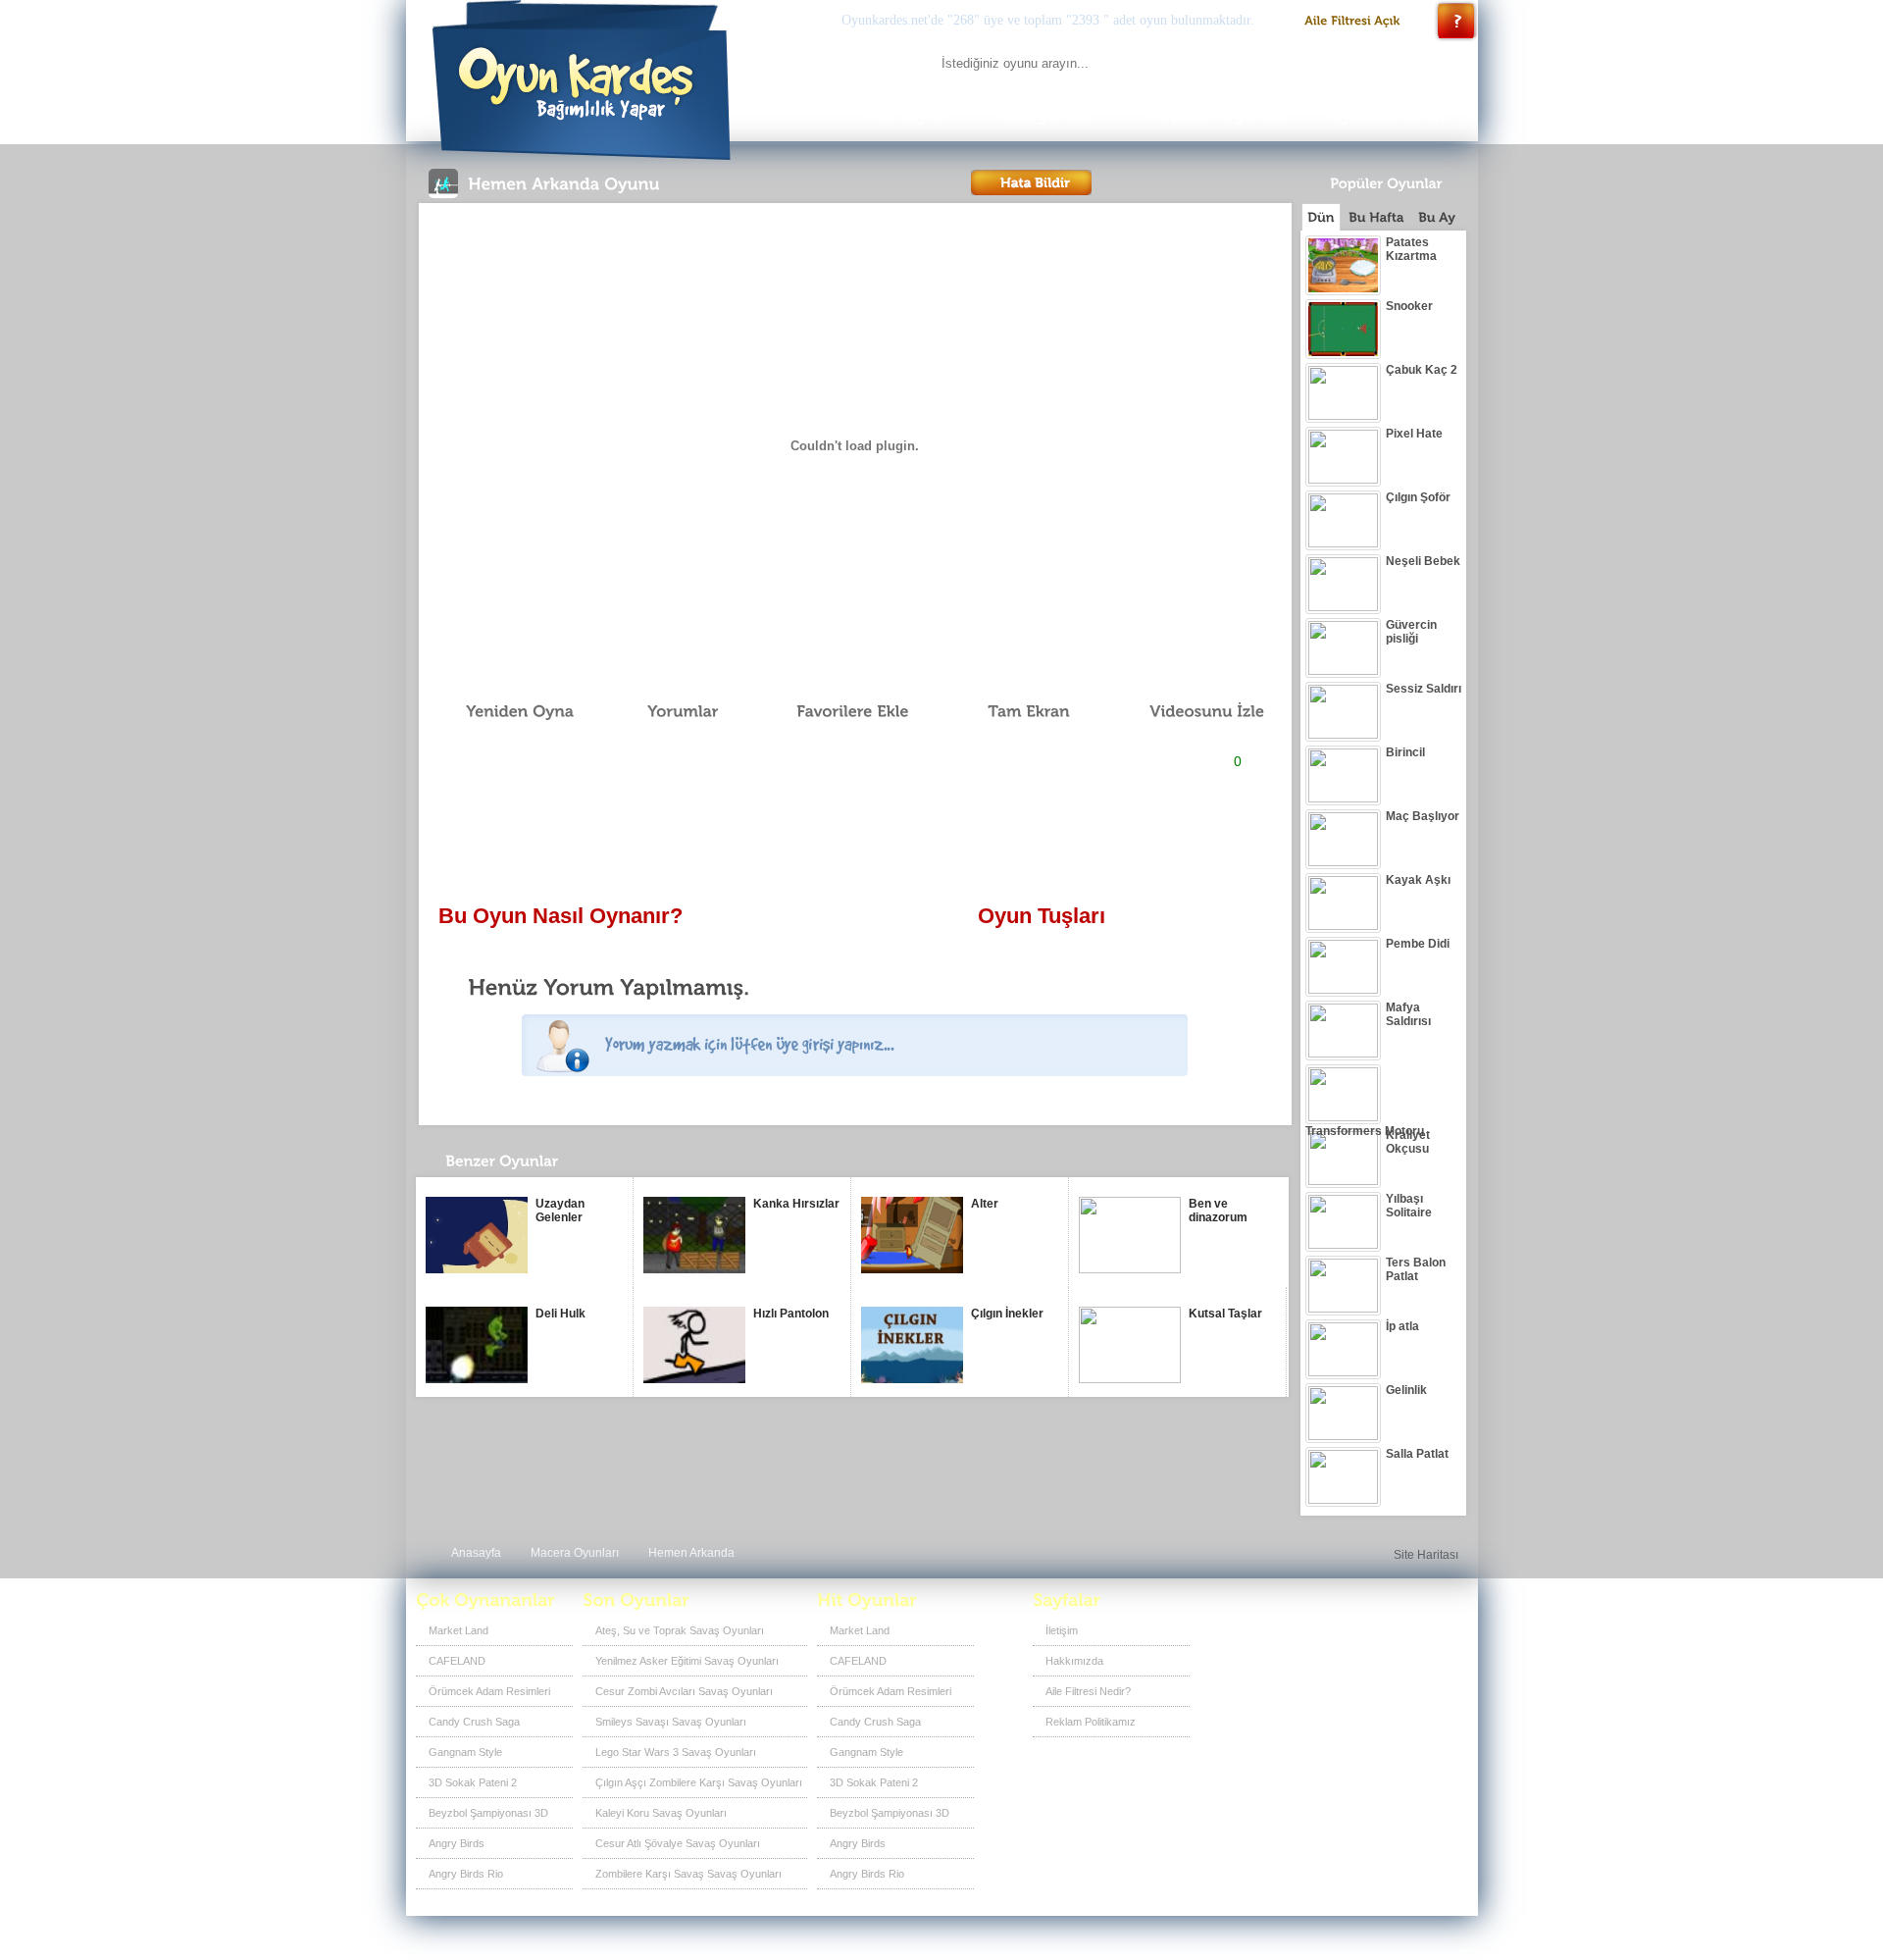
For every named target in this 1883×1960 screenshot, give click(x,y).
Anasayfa (476, 1553)
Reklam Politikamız (1091, 1722)
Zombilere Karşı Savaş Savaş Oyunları (688, 1874)
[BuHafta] (1376, 217)
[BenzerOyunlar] (537, 1166)
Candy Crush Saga (474, 1722)
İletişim (1062, 1630)
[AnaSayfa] (902, 115)
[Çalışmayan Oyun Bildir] (1031, 182)
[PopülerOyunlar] (1220, 115)
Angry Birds (457, 1843)
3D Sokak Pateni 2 (473, 1782)
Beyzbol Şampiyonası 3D (488, 1813)
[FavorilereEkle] (840, 711)
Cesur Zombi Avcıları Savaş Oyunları (684, 1691)
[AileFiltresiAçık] (1353, 21)
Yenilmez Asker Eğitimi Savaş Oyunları (687, 1661)
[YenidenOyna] (509, 711)
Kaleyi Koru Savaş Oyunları (661, 1813)
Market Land (458, 1630)
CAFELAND (457, 1661)
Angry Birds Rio (466, 1874)
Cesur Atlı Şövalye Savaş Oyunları (678, 1843)
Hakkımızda (1074, 1661)
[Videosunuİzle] (1193, 711)
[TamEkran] (1015, 711)
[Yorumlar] (672, 711)
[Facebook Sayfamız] (1349, 1637)
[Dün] (1321, 217)
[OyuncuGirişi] (1393, 115)
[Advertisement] (854, 840)
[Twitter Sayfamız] (1381, 1637)
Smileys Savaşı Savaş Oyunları (671, 1722)
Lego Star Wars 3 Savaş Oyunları (676, 1752)
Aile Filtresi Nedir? (1088, 1691)
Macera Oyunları (575, 1553)
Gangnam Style (465, 1752)
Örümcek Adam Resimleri (489, 1691)
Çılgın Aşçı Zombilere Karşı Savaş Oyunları (699, 1782)
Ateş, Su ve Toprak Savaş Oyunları (680, 1630)
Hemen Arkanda (691, 1553)
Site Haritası (1426, 1555)
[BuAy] (1437, 217)
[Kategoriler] (1047, 115)
